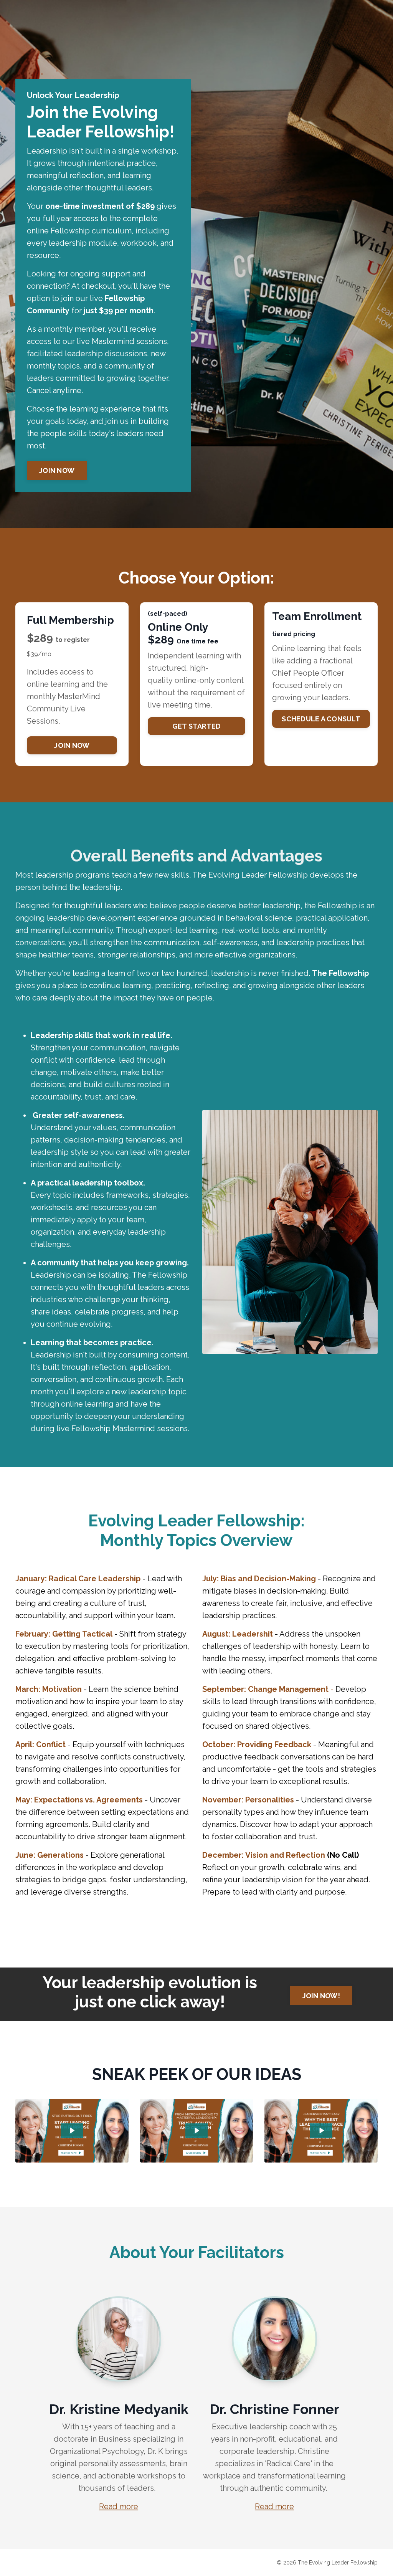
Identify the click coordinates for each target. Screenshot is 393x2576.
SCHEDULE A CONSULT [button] (321, 719)
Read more (119, 2507)
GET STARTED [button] (197, 726)
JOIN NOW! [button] (321, 1996)
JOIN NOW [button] (57, 470)
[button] (57, 468)
